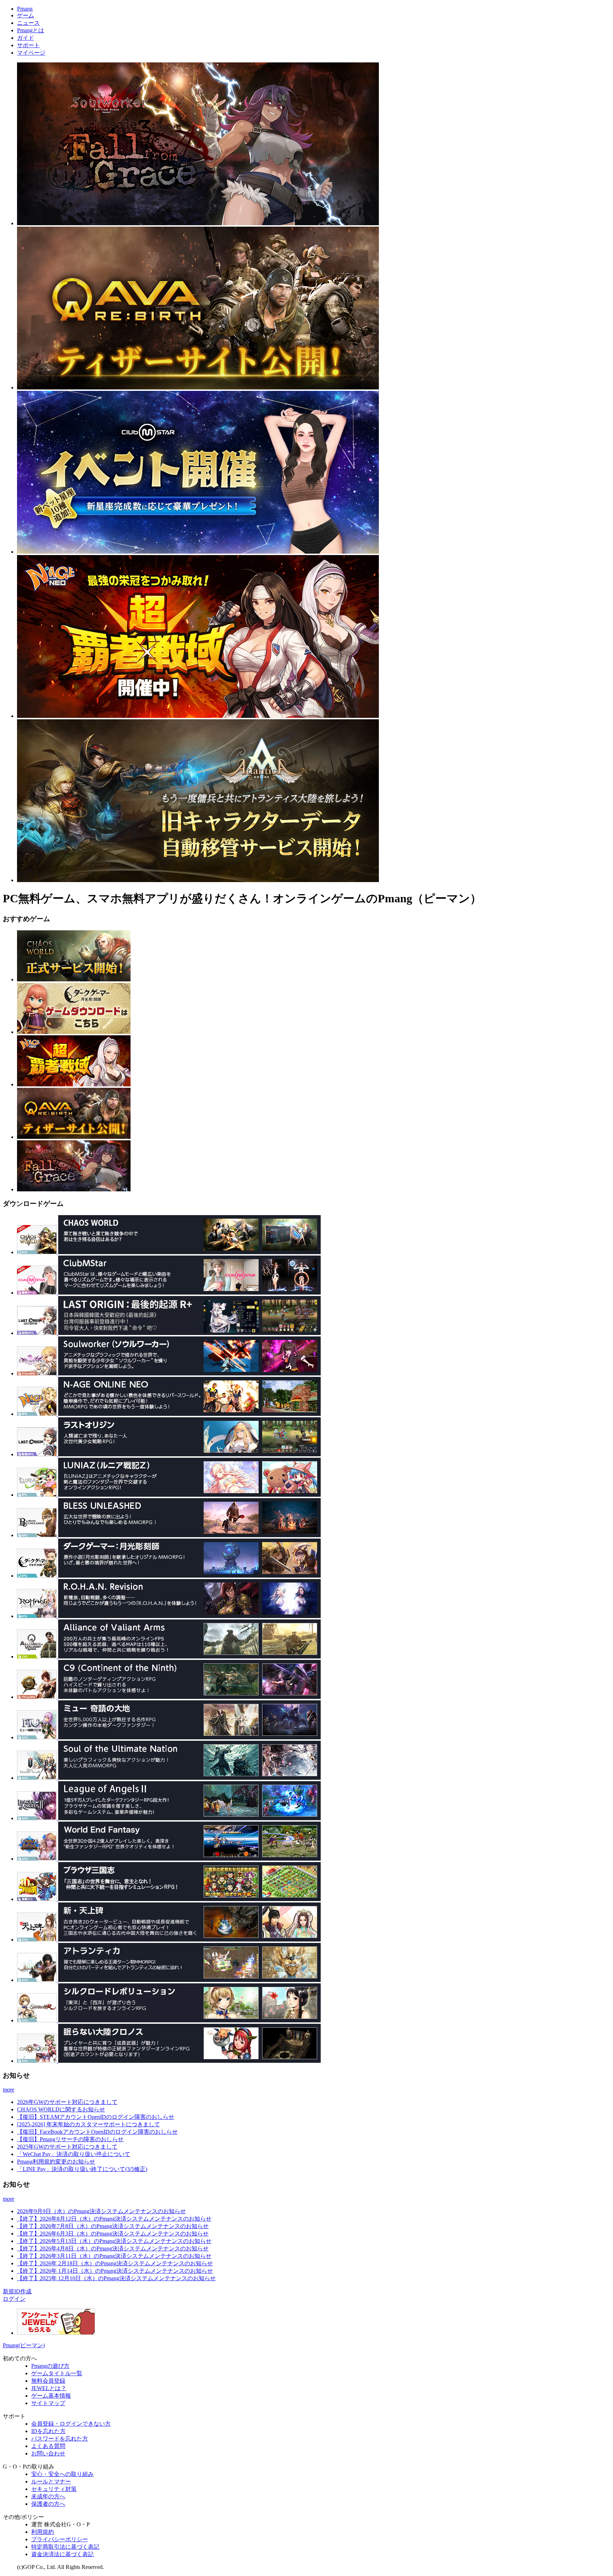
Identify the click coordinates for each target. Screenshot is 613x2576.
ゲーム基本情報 (51, 2396)
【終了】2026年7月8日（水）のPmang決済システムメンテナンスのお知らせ (113, 2226)
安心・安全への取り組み (62, 2474)
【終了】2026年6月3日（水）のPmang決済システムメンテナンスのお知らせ (113, 2234)
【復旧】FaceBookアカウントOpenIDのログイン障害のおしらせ (97, 2132)
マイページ (31, 53)
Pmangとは (31, 30)
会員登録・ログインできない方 (71, 2424)
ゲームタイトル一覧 (57, 2373)
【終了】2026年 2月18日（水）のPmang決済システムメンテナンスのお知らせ (115, 2263)
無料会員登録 (48, 2381)
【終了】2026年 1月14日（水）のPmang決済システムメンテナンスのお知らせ (115, 2271)
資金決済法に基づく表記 (62, 2554)
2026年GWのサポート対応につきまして (67, 2102)
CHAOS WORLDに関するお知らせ (61, 2109)
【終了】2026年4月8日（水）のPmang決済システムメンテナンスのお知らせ (113, 2248)
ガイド (26, 38)
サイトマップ (48, 2403)
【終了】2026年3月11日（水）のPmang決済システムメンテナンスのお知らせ (114, 2256)
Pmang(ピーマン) (24, 2345)
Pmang (25, 9)
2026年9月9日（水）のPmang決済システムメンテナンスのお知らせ (101, 2211)
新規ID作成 (17, 2291)
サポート (28, 45)
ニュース (28, 23)
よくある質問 (48, 2446)
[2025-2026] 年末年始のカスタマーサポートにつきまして (89, 2124)
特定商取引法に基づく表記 (65, 2547)
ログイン (14, 2299)
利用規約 (43, 2532)
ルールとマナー (51, 2481)
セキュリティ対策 (54, 2489)
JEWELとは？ (49, 2388)
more (9, 2090)
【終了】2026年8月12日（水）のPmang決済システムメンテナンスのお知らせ (114, 2219)
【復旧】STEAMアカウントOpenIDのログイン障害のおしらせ (96, 2117)
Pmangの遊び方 (50, 2366)
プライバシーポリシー (60, 2539)
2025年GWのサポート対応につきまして (67, 2147)
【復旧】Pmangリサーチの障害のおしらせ (70, 2139)
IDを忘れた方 (48, 2431)
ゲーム (26, 15)
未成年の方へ (48, 2496)
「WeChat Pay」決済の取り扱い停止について (74, 2154)
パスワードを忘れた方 (60, 2439)
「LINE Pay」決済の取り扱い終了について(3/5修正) (82, 2169)
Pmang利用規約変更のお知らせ (56, 2162)
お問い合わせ (48, 2453)
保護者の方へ (48, 2504)
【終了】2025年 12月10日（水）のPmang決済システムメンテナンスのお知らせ (116, 2278)
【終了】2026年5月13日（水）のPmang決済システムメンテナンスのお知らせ (114, 2241)
